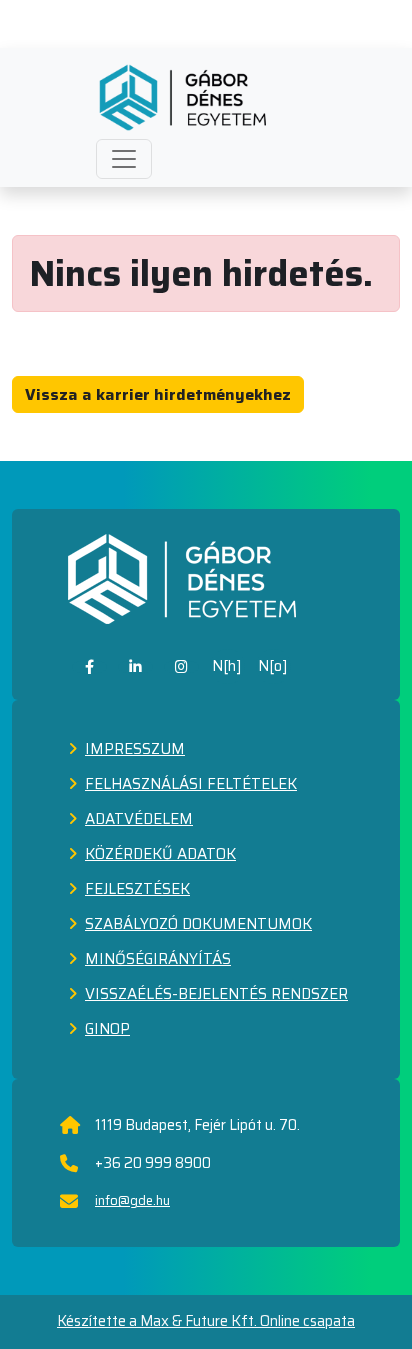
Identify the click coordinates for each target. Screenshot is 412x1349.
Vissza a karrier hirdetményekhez (158, 394)
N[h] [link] (227, 666)
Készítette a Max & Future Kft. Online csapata (206, 1321)
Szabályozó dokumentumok (198, 924)
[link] (89, 667)
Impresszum (135, 749)
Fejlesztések (137, 889)
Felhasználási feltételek (191, 784)
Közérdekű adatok (160, 854)
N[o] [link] (273, 666)
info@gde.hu (132, 1200)
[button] (124, 159)
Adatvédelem (139, 819)
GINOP (107, 1029)
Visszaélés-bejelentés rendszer (216, 994)
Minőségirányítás (158, 959)
